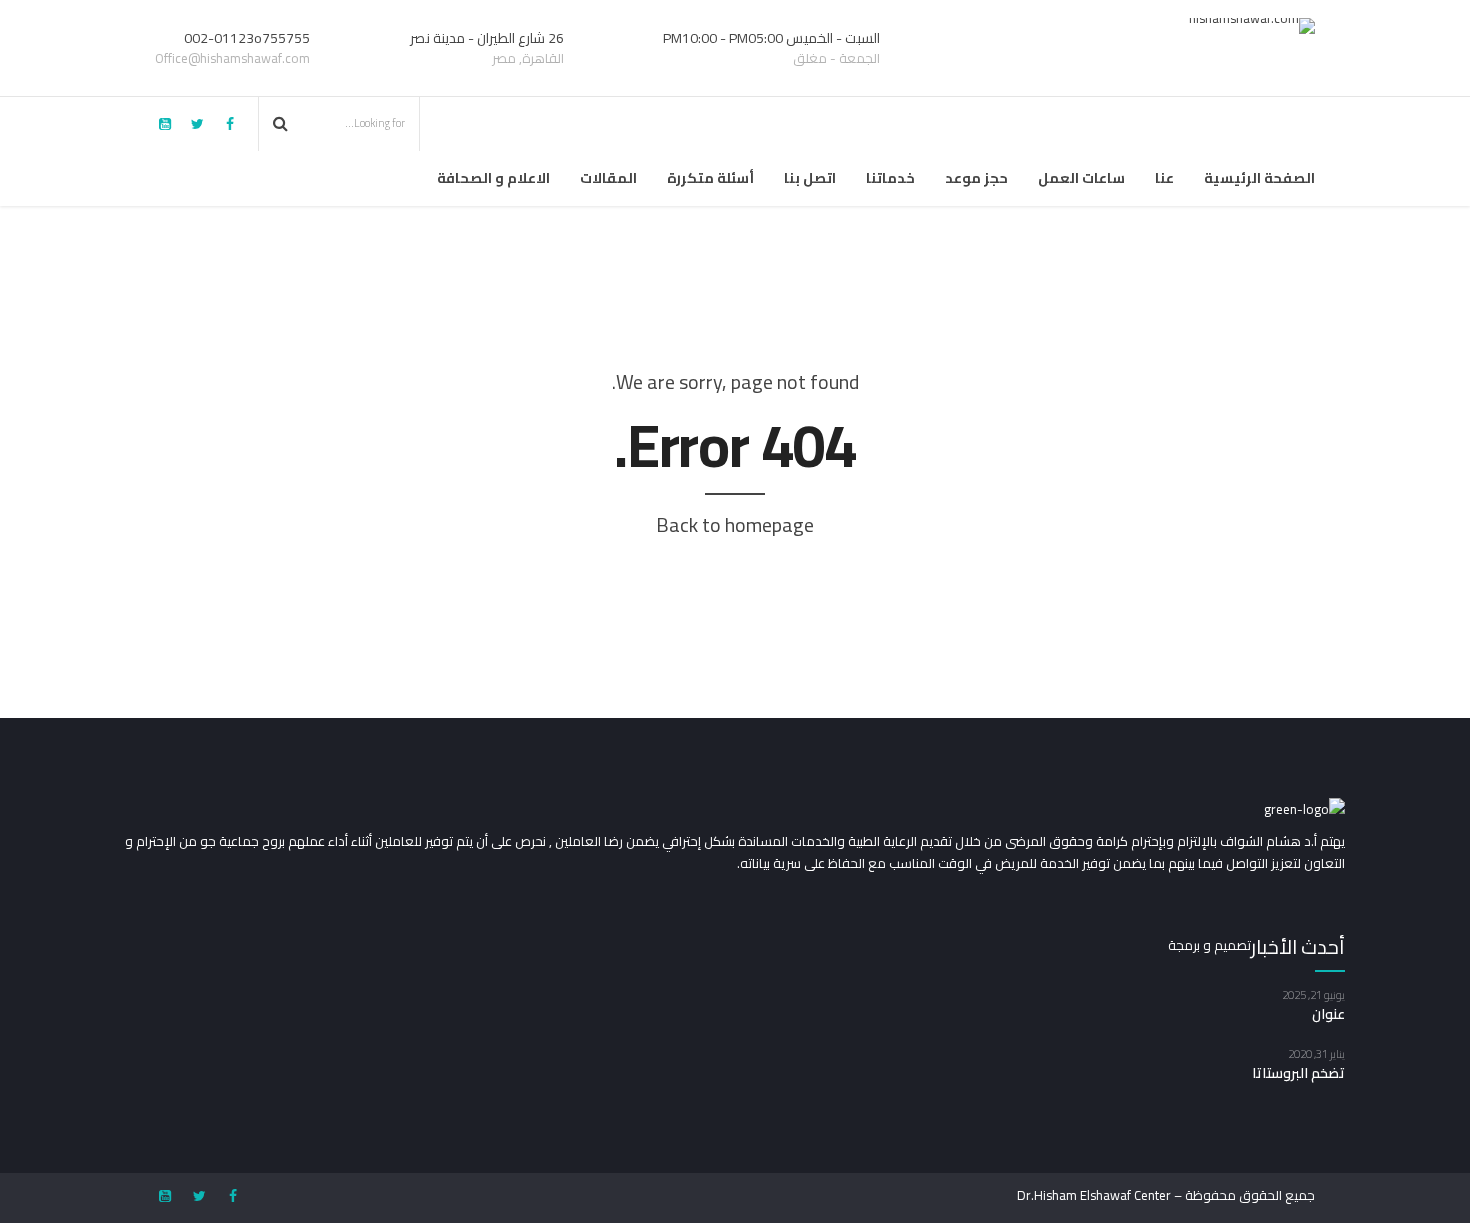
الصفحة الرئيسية (1259, 178)
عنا (1164, 178)
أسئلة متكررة (710, 178)
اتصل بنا (810, 178)
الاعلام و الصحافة (493, 178)
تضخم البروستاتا (1298, 1073)
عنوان (1328, 1014)
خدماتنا (890, 178)
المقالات (608, 178)
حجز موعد (976, 178)
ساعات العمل (1081, 178)
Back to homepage (735, 524)
